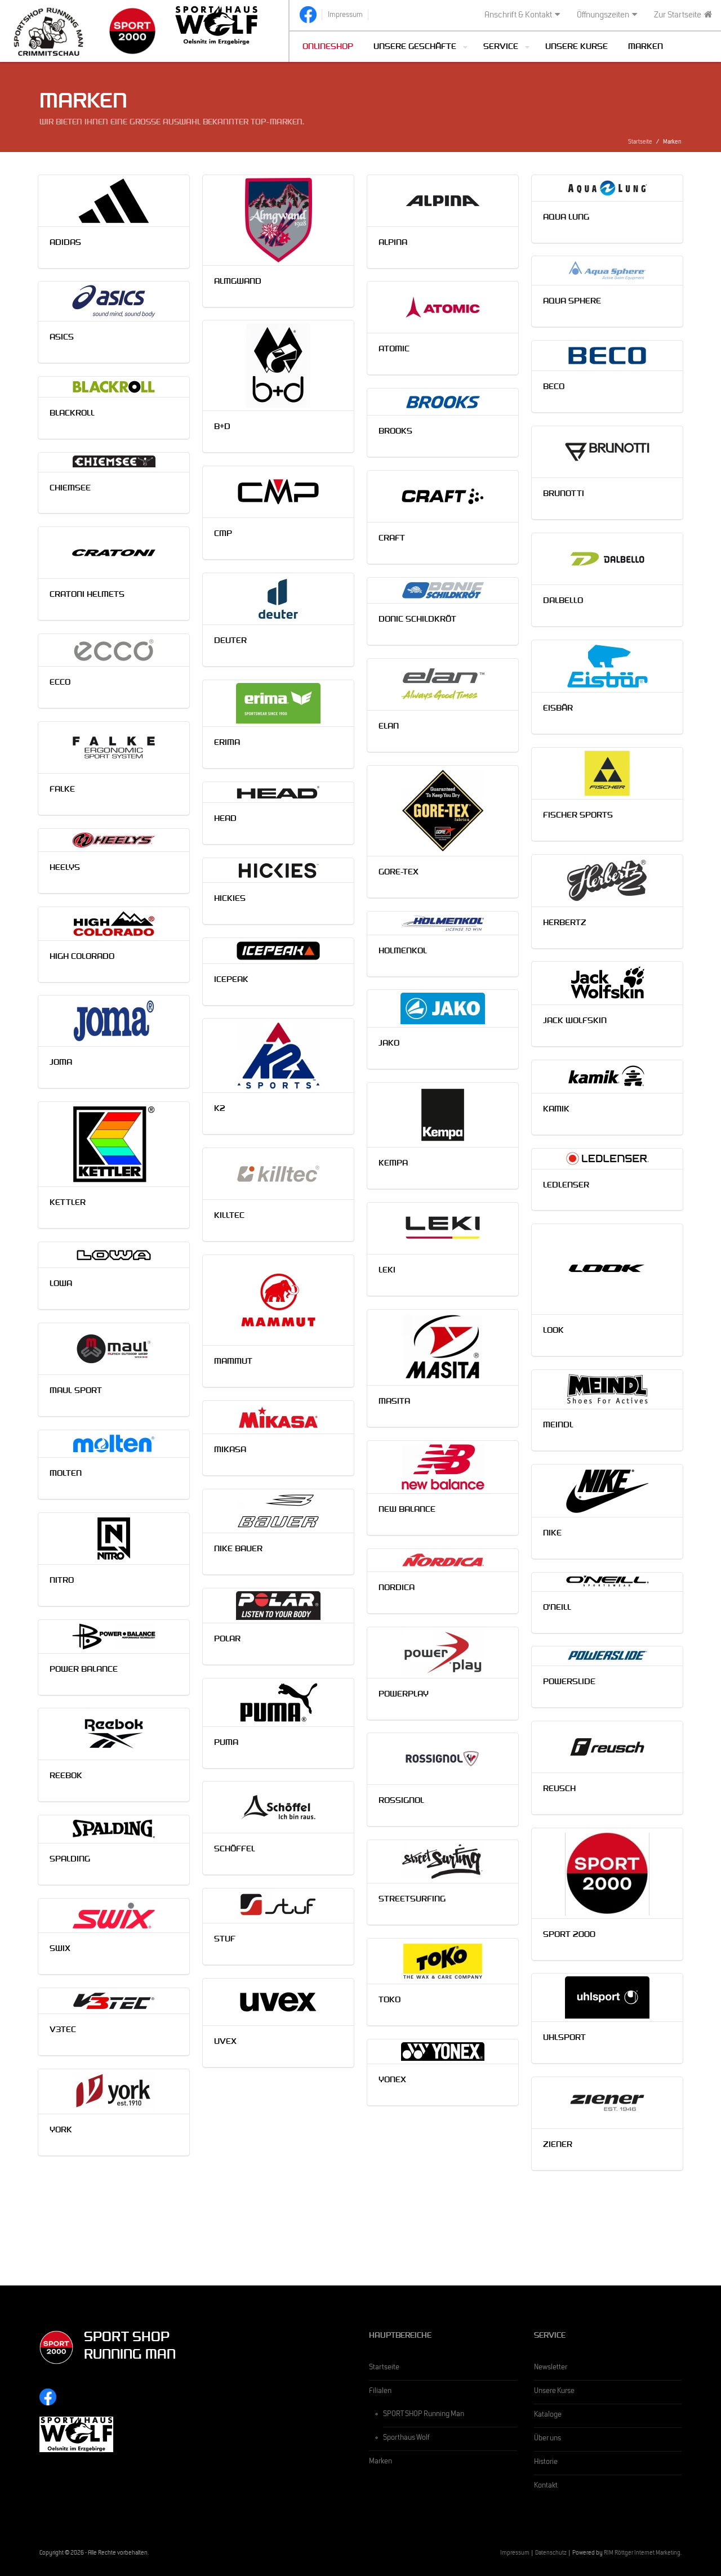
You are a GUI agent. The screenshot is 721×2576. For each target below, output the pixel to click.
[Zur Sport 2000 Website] (132, 31)
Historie (546, 2463)
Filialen (380, 2392)
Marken (646, 48)
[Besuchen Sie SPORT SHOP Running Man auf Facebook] (308, 15)
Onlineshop (328, 48)
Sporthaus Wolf (406, 2439)
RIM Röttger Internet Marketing (642, 2554)
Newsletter (551, 2368)
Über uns (548, 2439)
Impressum (515, 2554)
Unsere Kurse (577, 48)
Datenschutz (551, 2554)
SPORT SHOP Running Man (424, 2415)
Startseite (640, 143)
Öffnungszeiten (603, 16)
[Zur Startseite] (48, 31)
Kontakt (546, 2486)
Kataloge (548, 2416)
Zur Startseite (678, 16)
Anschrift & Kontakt (518, 16)
